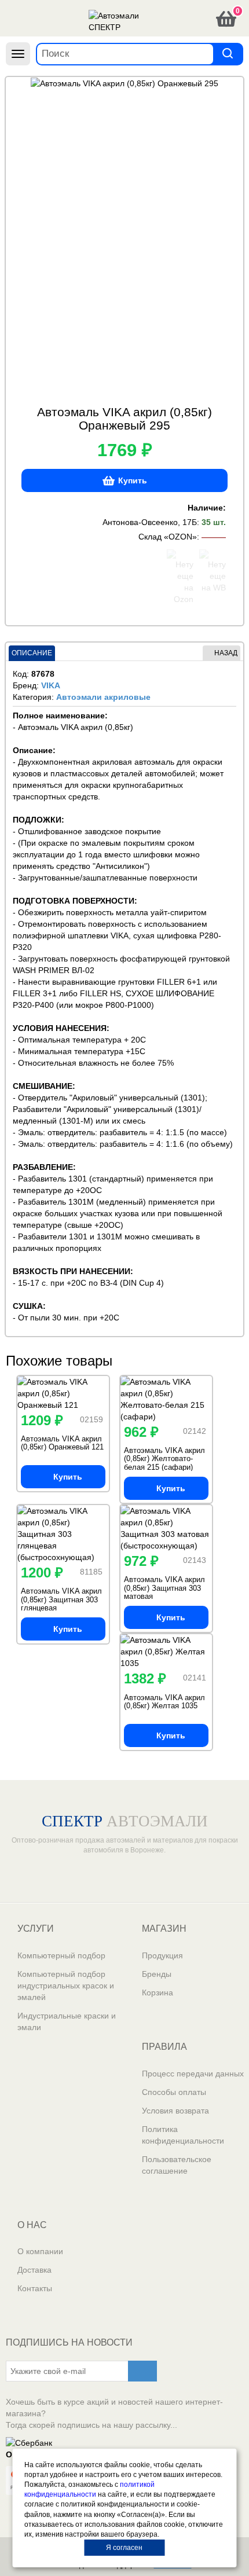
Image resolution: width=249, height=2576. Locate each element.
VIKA (51, 685)
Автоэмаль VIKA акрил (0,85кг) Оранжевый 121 (62, 1443)
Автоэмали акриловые (103, 697)
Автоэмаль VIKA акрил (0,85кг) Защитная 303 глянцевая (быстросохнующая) (61, 1603)
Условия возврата (175, 2111)
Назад (226, 653)
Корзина (158, 1992)
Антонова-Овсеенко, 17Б (150, 522)
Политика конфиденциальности (183, 2135)
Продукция (162, 1955)
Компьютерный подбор (61, 1955)
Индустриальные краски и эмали (67, 2021)
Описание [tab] (32, 653)
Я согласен (124, 2548)
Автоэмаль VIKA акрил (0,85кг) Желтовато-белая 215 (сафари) (164, 1459)
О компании (40, 2251)
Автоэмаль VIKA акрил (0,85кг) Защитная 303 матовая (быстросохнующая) (164, 1592)
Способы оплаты (174, 2092)
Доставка (34, 2270)
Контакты (35, 2288)
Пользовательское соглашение (177, 2165)
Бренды (157, 1974)
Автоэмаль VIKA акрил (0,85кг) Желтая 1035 (164, 1702)
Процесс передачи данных (193, 2074)
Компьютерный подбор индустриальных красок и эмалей (66, 1986)
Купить (133, 480)
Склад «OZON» (168, 537)
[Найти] (228, 54)
